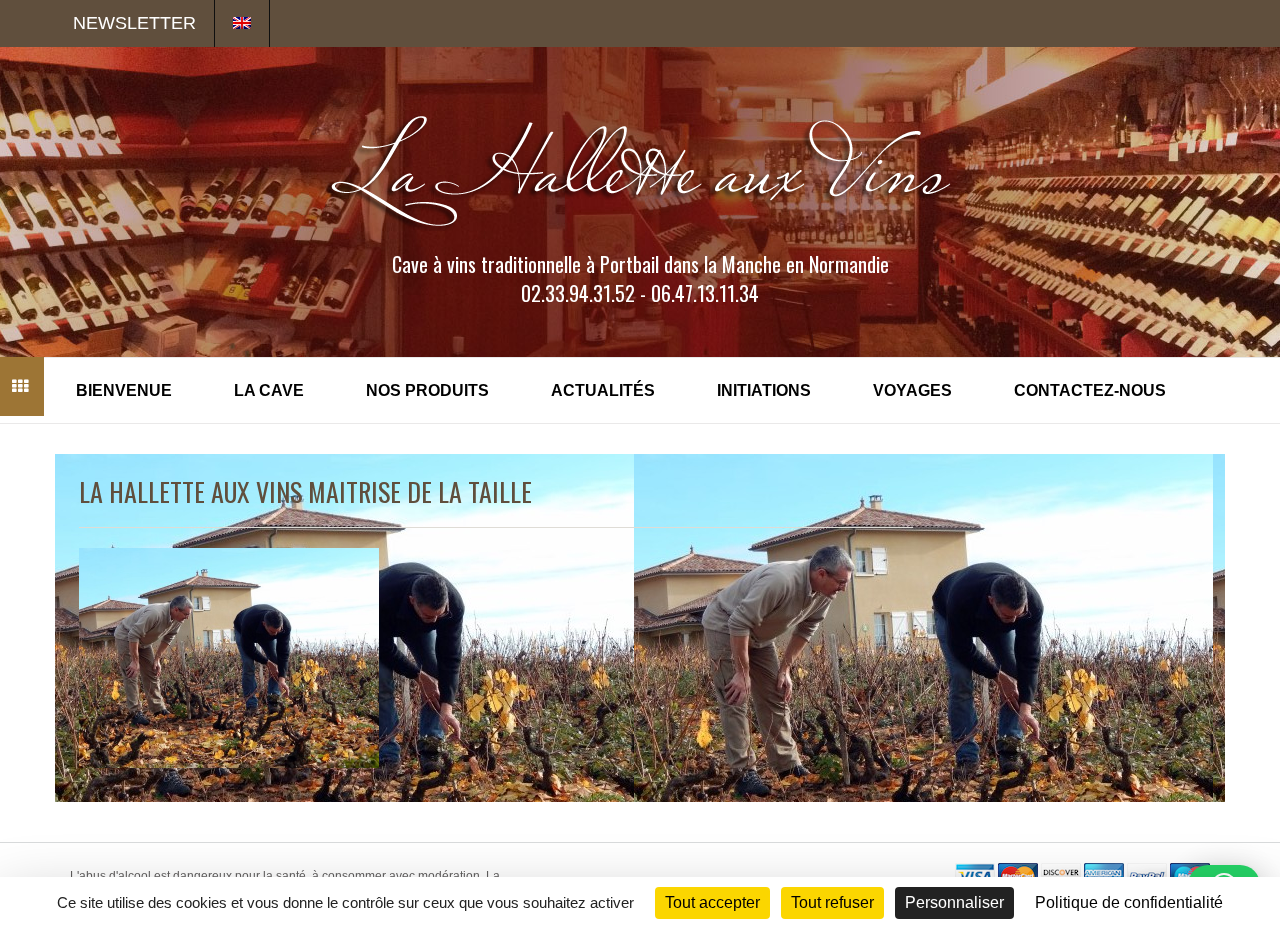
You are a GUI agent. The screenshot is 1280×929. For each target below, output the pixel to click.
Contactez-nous (1090, 390)
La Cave (269, 390)
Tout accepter (712, 902)
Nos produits (427, 390)
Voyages (912, 390)
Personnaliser (954, 902)
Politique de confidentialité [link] (1129, 902)
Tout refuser (832, 902)
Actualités (603, 390)
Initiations (764, 390)
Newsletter (134, 23)
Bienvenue (124, 390)
